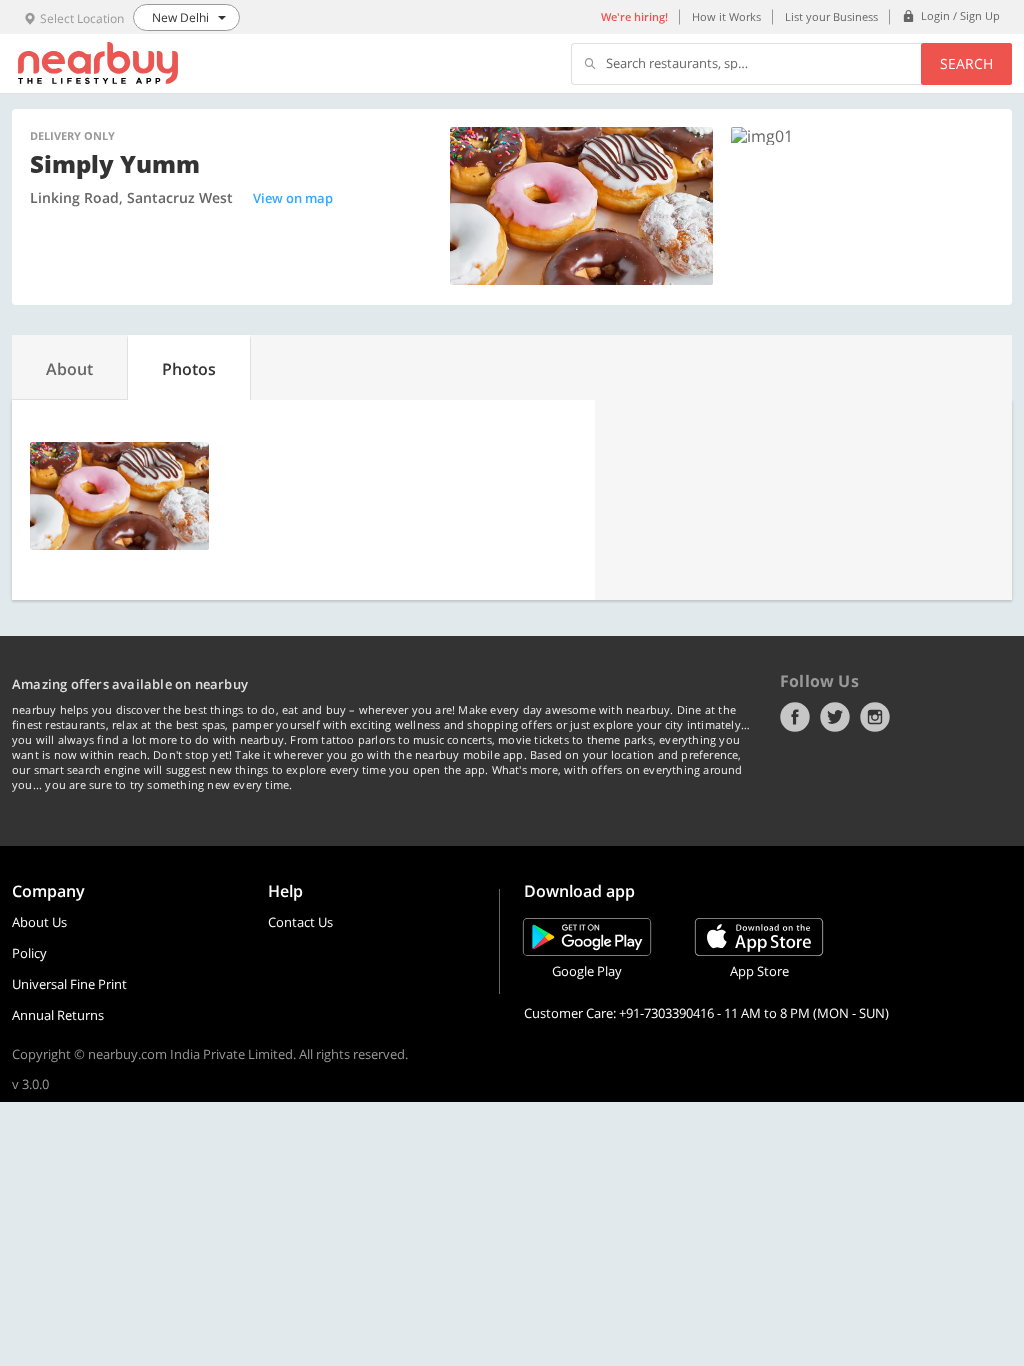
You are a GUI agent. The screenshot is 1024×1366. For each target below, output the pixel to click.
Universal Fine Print (69, 984)
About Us (39, 922)
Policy (29, 953)
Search (966, 63)
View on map (293, 198)
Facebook (795, 717)
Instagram (875, 717)
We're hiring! (634, 16)
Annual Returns (58, 1015)
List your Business (831, 16)
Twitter (835, 717)
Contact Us (300, 922)
